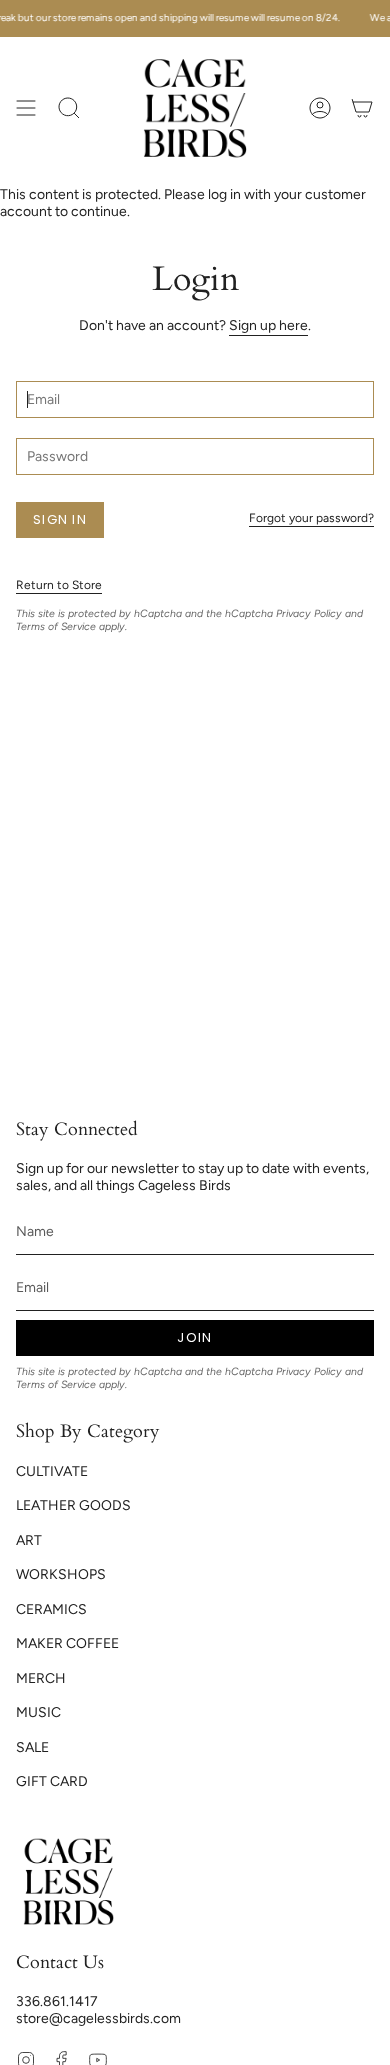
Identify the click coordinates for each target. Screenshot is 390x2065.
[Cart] (362, 108)
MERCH (41, 1678)
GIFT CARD (52, 1781)
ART (29, 1540)
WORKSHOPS (61, 1574)
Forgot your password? (311, 518)
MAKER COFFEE (67, 1643)
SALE (32, 1747)
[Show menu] (26, 108)
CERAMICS (51, 1609)
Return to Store (59, 585)
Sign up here (268, 325)
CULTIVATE (52, 1471)
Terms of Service (56, 626)
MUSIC (38, 1712)
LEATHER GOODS (73, 1505)
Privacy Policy (309, 613)
